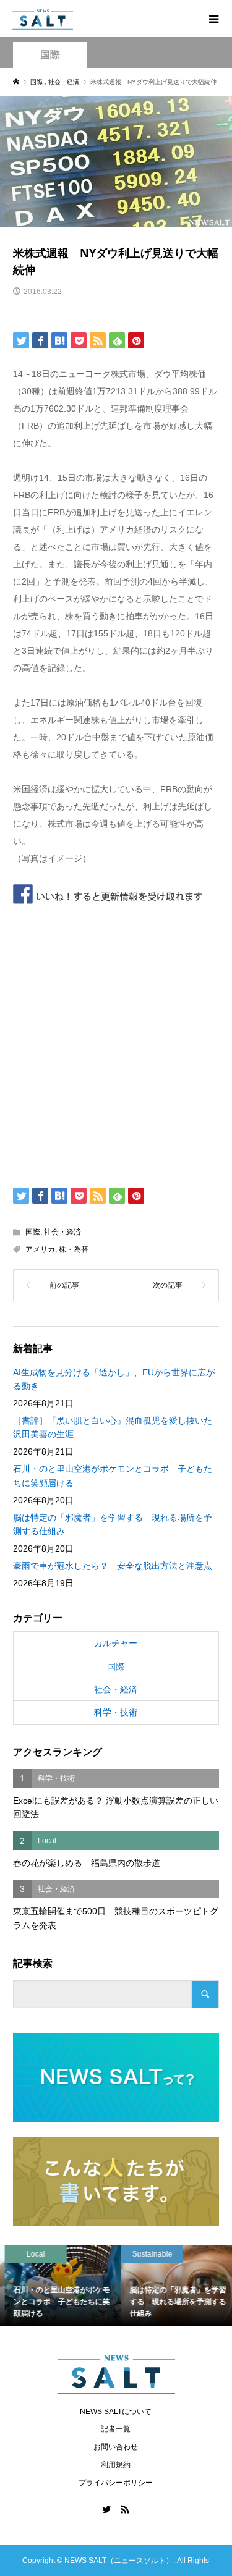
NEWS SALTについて (116, 2412)
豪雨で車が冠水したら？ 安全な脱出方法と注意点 (113, 1566)
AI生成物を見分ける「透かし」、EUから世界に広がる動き (114, 1379)
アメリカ (40, 1249)
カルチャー (116, 1643)
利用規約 (116, 2465)
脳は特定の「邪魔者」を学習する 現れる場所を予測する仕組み (113, 1524)
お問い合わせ (116, 2447)
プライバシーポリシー (116, 2483)
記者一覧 (116, 2429)
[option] (58, 2286)
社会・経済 (62, 1232)
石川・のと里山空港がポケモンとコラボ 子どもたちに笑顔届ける (113, 1476)
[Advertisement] (116, 1042)
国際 (50, 55)
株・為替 (74, 1249)
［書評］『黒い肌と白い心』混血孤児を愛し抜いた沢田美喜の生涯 (113, 1427)
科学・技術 (116, 1712)
